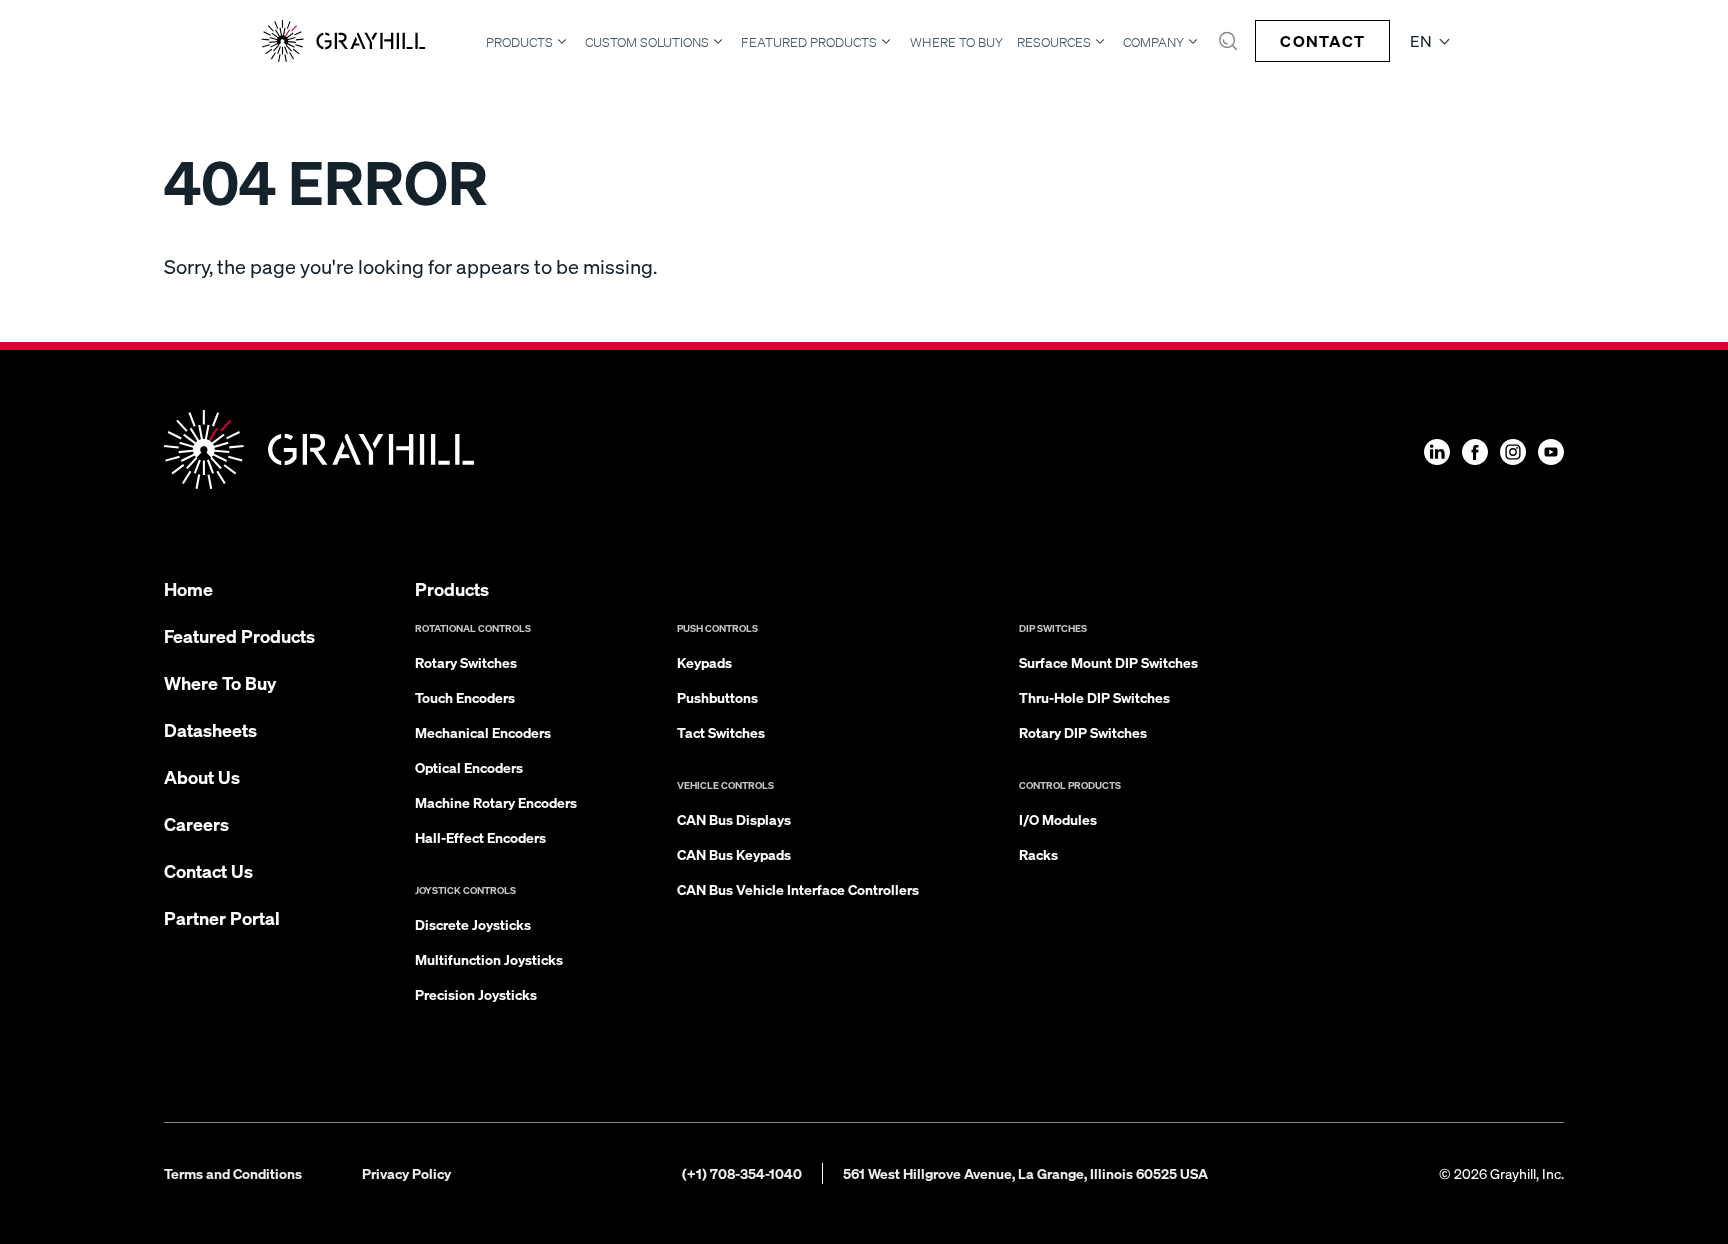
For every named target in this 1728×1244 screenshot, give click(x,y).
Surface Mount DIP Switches (1108, 662)
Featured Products (809, 42)
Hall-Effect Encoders (480, 837)
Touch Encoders (465, 697)
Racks (1038, 854)
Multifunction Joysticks (489, 959)
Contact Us (208, 870)
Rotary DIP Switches (1083, 732)
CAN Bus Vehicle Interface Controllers (798, 889)
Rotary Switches (466, 662)
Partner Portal (222, 917)
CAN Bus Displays (734, 819)
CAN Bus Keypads (734, 854)
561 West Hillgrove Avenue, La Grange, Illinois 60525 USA (1025, 1173)
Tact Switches (721, 732)
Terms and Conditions (233, 1173)
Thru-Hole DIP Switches (1094, 697)
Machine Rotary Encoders (496, 802)
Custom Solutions (647, 42)
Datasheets (210, 729)
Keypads (704, 662)
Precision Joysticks (476, 994)
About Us (202, 776)
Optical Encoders (469, 767)
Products (519, 42)
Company (1153, 42)
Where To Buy (956, 42)
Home (188, 588)
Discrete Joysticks (473, 924)
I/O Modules (1058, 819)
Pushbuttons (717, 697)
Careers (196, 823)
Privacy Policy (406, 1173)
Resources (1054, 42)
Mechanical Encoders (483, 732)
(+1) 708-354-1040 (742, 1173)
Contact (1322, 40)
